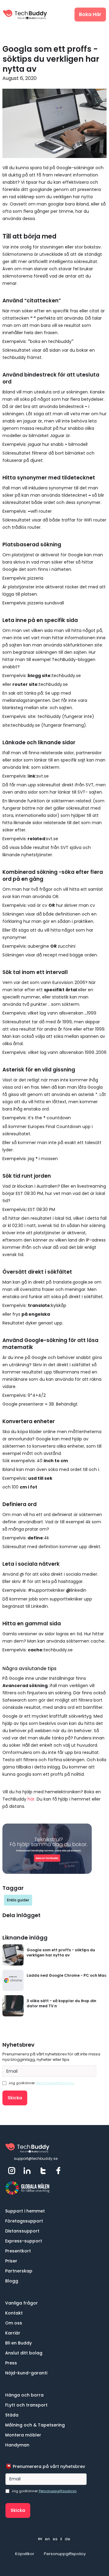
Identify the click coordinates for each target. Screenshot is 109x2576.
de (68, 2539)
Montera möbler (23, 2435)
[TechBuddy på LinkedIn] (28, 2171)
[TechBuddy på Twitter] (44, 2171)
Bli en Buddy (18, 2343)
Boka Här (90, 14)
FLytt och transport (26, 2405)
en (47, 2539)
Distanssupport (22, 2231)
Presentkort (18, 2251)
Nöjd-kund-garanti (26, 2373)
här (31, 1799)
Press (11, 2363)
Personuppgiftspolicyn (55, 2083)
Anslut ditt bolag (24, 2353)
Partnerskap (19, 2271)
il (61, 2539)
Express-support (24, 2241)
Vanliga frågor (21, 2303)
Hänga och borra (24, 2395)
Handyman (17, 2445)
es (55, 2539)
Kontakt (14, 2313)
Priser (11, 2261)
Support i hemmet (25, 2211)
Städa (12, 2415)
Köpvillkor (25, 2554)
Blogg (12, 2281)
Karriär (13, 2333)
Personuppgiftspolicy (65, 2554)
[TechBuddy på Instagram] (12, 2171)
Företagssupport (24, 2221)
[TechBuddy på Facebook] (59, 2171)
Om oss (14, 2323)
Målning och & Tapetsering (35, 2425)
